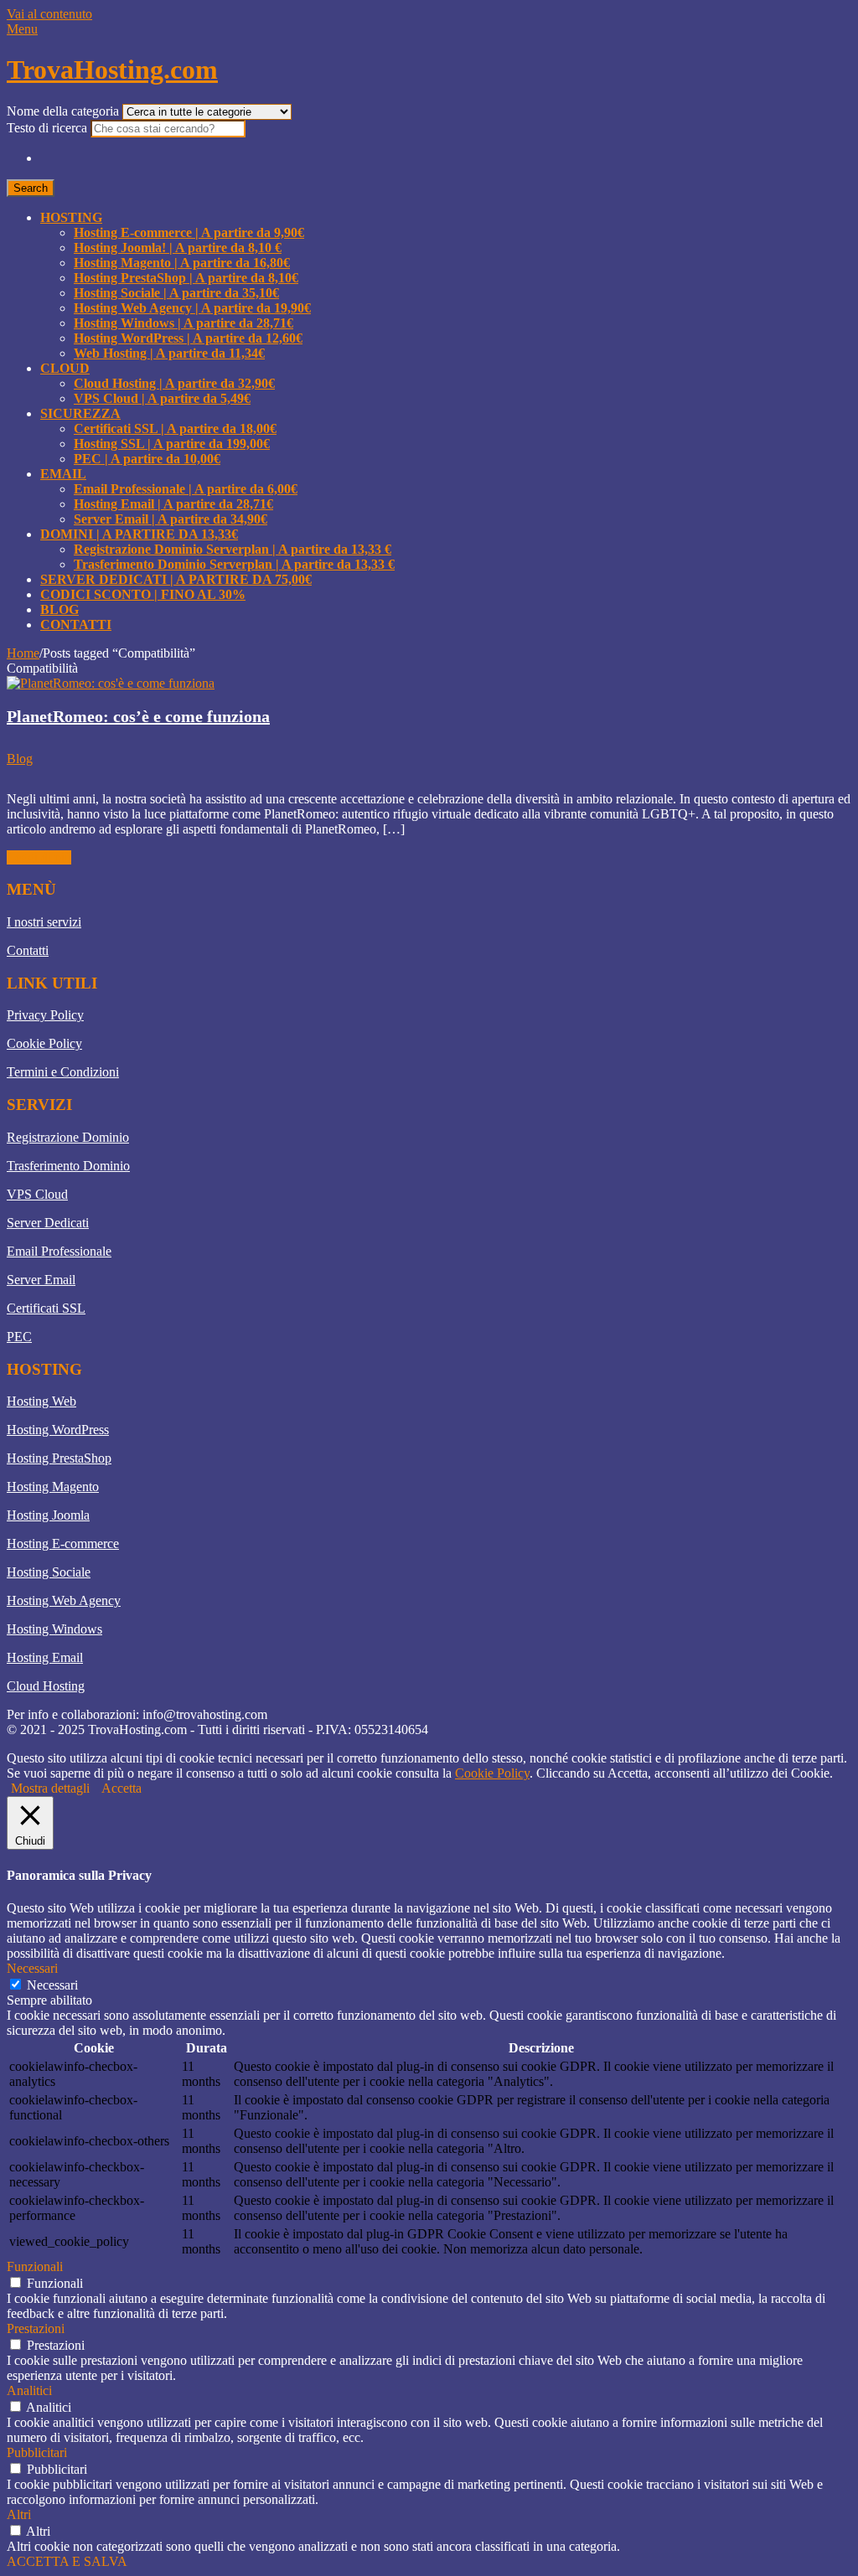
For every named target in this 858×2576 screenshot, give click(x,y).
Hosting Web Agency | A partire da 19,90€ (192, 308)
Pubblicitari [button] (37, 2452)
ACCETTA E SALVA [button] (67, 2561)
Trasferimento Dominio (68, 1166)
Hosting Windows (54, 1629)
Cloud (65, 368)
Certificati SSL (46, 1308)
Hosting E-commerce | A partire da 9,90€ (189, 232)
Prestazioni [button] (36, 2328)
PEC (19, 1337)
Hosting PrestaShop (59, 1458)
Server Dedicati (48, 1223)
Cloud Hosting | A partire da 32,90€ (174, 383)
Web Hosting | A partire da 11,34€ (169, 353)
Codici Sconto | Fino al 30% (143, 594)
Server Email (41, 1280)
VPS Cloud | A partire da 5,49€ (162, 398)
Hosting (71, 217)
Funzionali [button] (35, 2266)
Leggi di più (39, 857)
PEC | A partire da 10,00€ (147, 459)
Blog (59, 609)
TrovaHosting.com (112, 70)
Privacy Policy (45, 1015)
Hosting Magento (53, 1487)
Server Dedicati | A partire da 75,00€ (176, 579)
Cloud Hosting (46, 1686)
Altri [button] (19, 2514)
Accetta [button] (121, 1788)
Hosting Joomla (48, 1515)
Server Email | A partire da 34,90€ (171, 519)
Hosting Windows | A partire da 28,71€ (183, 323)
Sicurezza (80, 413)
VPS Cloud (37, 1194)
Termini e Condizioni (63, 1072)
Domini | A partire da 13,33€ (139, 534)
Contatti (76, 625)
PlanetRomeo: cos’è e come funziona (138, 716)
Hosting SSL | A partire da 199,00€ (172, 444)
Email (63, 474)
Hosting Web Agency (64, 1600)
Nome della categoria (65, 111)
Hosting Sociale (49, 1572)
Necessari (52, 1985)
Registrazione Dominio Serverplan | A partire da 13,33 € (233, 549)
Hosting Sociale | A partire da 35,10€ (176, 293)
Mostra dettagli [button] (50, 1788)
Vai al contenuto (49, 14)
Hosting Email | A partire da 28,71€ (173, 504)
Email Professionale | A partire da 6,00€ (186, 489)
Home (23, 653)
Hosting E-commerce (63, 1544)
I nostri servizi (44, 922)
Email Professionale (59, 1251)
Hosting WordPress (58, 1430)
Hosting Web (41, 1401)
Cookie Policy (44, 1043)
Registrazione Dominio (68, 1137)
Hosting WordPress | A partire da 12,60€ (188, 338)
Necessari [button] (32, 1968)
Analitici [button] (29, 2390)
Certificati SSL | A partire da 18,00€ (175, 428)
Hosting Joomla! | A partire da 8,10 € (178, 248)
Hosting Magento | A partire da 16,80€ (182, 263)
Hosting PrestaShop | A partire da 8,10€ (186, 278)
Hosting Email (45, 1657)
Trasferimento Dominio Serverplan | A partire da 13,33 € (234, 564)
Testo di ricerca (49, 128)
